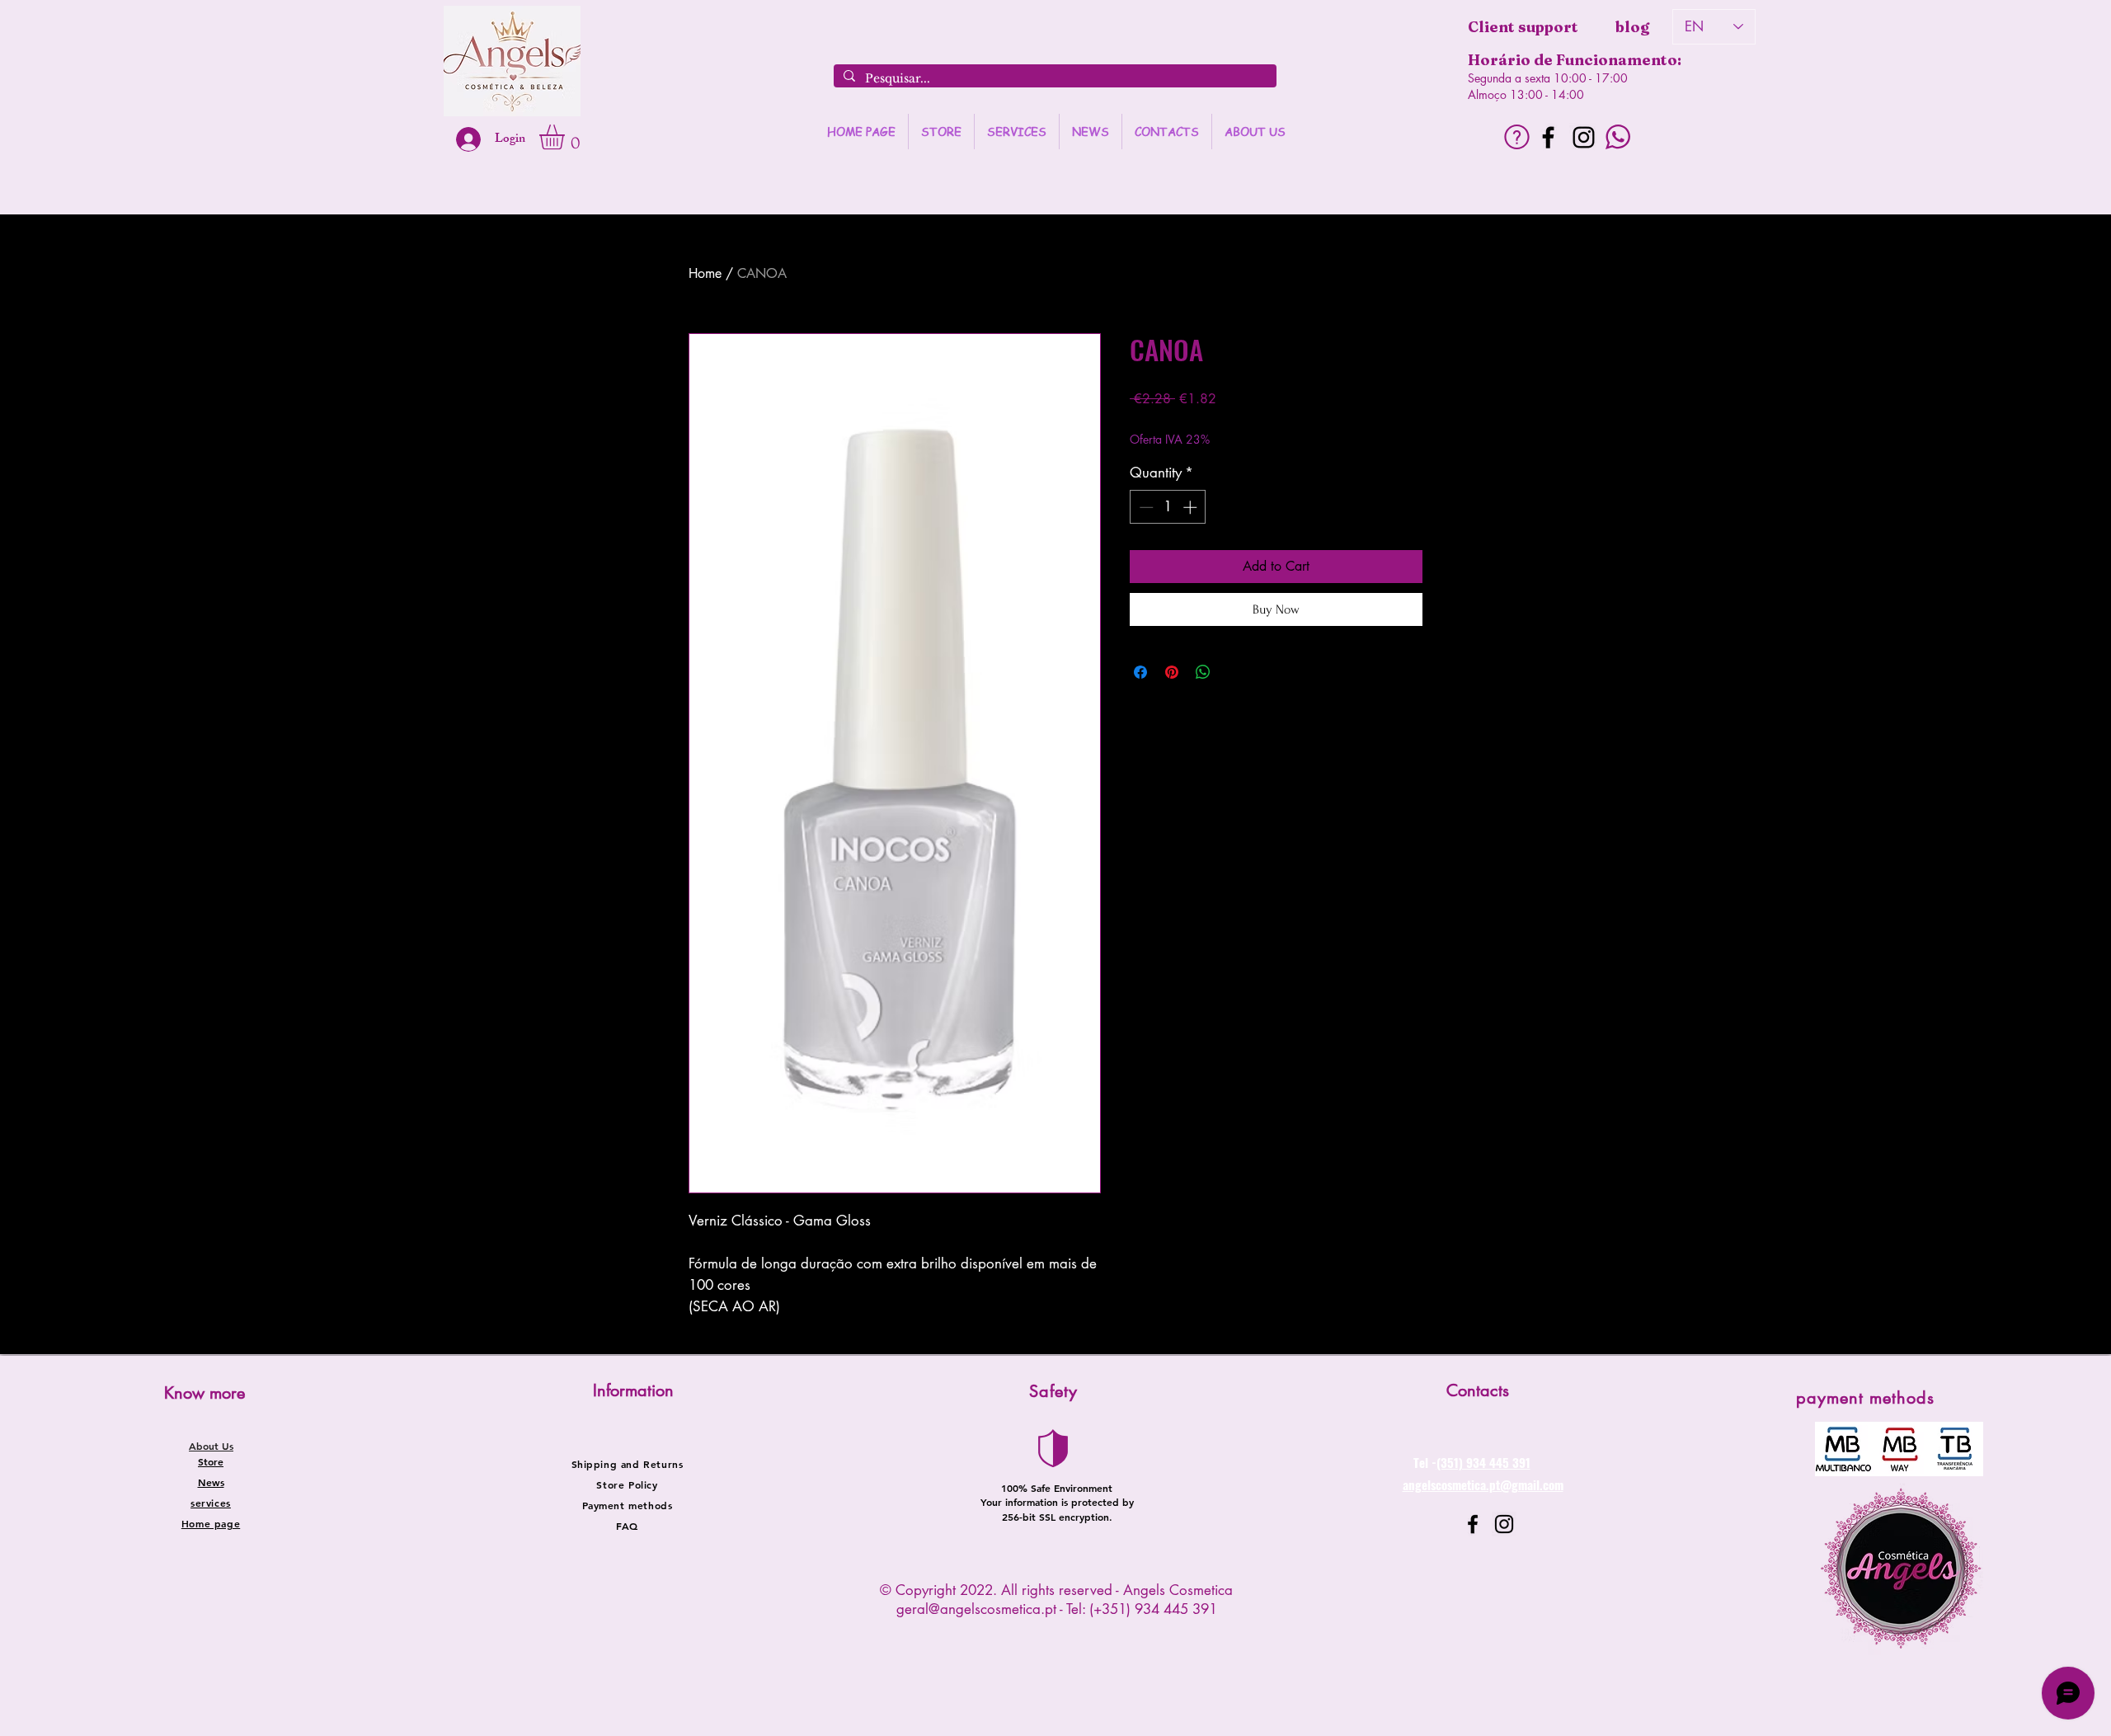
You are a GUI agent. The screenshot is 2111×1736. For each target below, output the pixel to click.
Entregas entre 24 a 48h (1274, 423)
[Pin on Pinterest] (1172, 672)
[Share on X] (1234, 672)
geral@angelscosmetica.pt (976, 1609)
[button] (567, 137)
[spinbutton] (1168, 507)
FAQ (627, 1526)
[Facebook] (1548, 137)
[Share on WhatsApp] (1203, 672)
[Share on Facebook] (1140, 672)
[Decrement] (1145, 507)
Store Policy (627, 1484)
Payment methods (628, 1505)
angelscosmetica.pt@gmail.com (1483, 1484)
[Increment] (1192, 507)
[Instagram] (1584, 137)
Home (705, 273)
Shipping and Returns (628, 1464)
